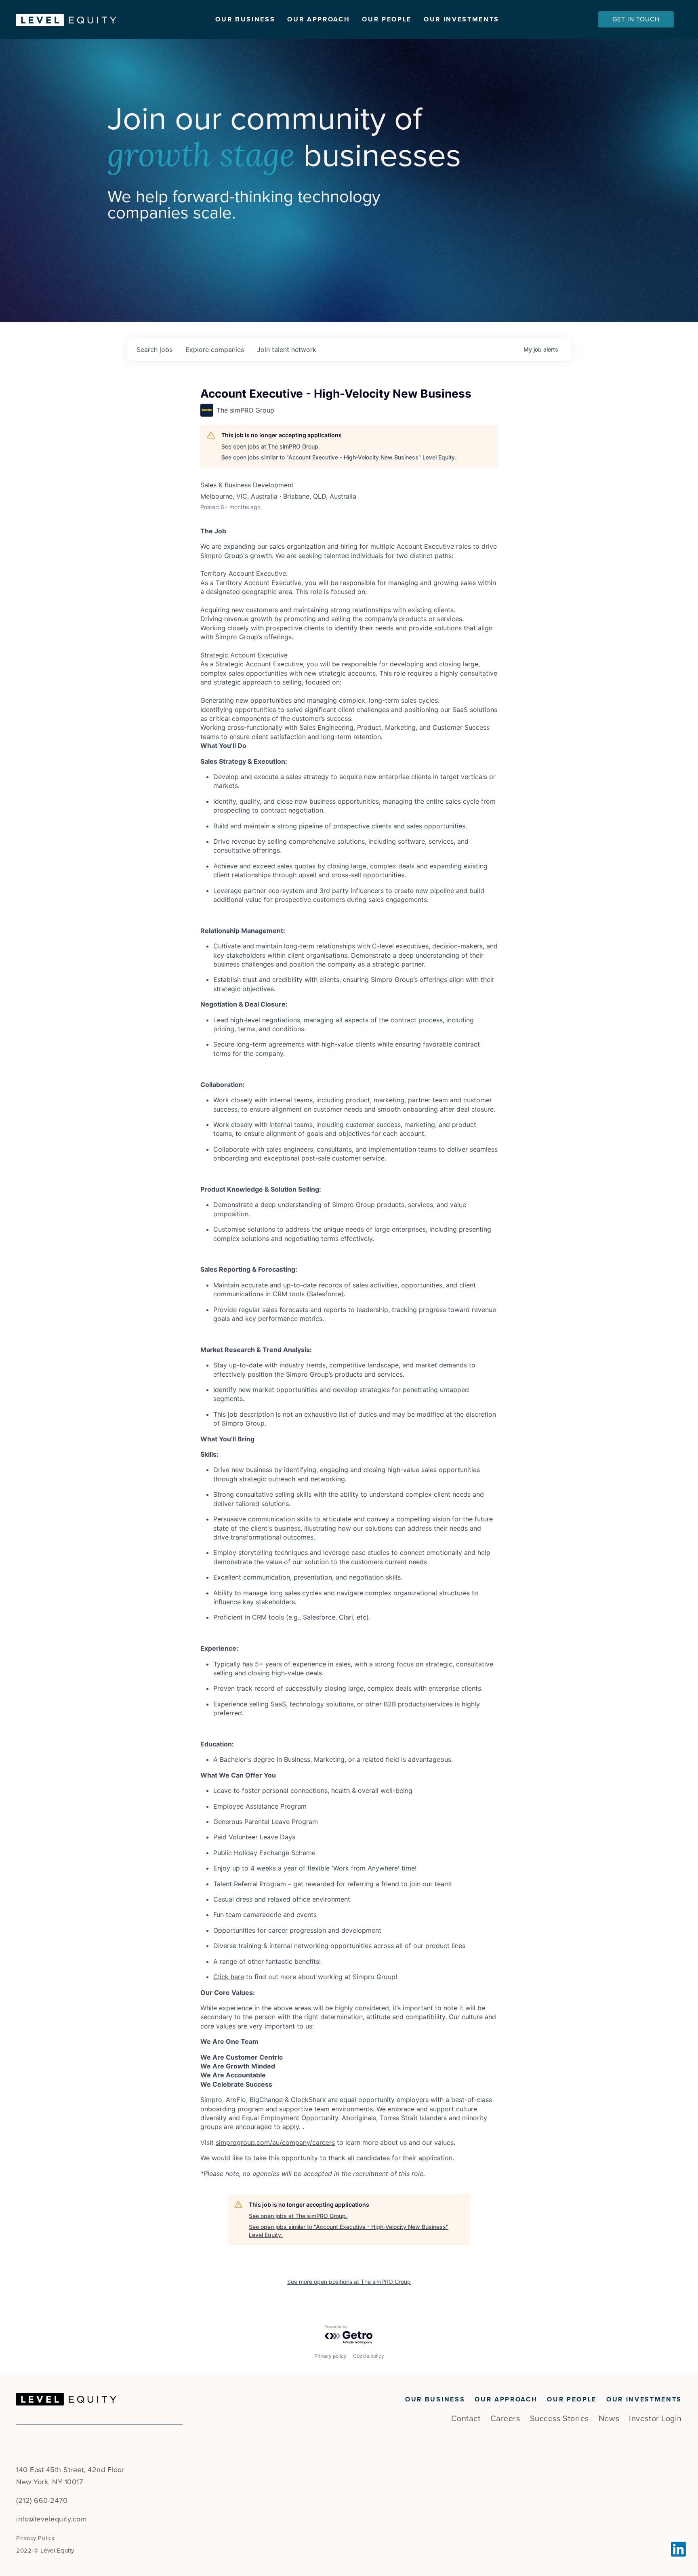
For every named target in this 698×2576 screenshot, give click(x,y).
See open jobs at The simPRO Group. (271, 446)
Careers (505, 2419)
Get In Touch (636, 19)
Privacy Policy (35, 2538)
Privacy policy (330, 2356)
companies (215, 350)
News (609, 2419)
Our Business (245, 19)
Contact (466, 2419)
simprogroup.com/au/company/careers (275, 2142)
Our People (387, 19)
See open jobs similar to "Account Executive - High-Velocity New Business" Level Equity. (339, 457)
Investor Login (655, 2419)
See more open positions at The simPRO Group (349, 2282)
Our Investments (461, 19)
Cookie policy (369, 2356)
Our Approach (319, 19)
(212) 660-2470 (42, 2500)
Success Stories (559, 2419)
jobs (155, 350)
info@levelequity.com (52, 2519)
